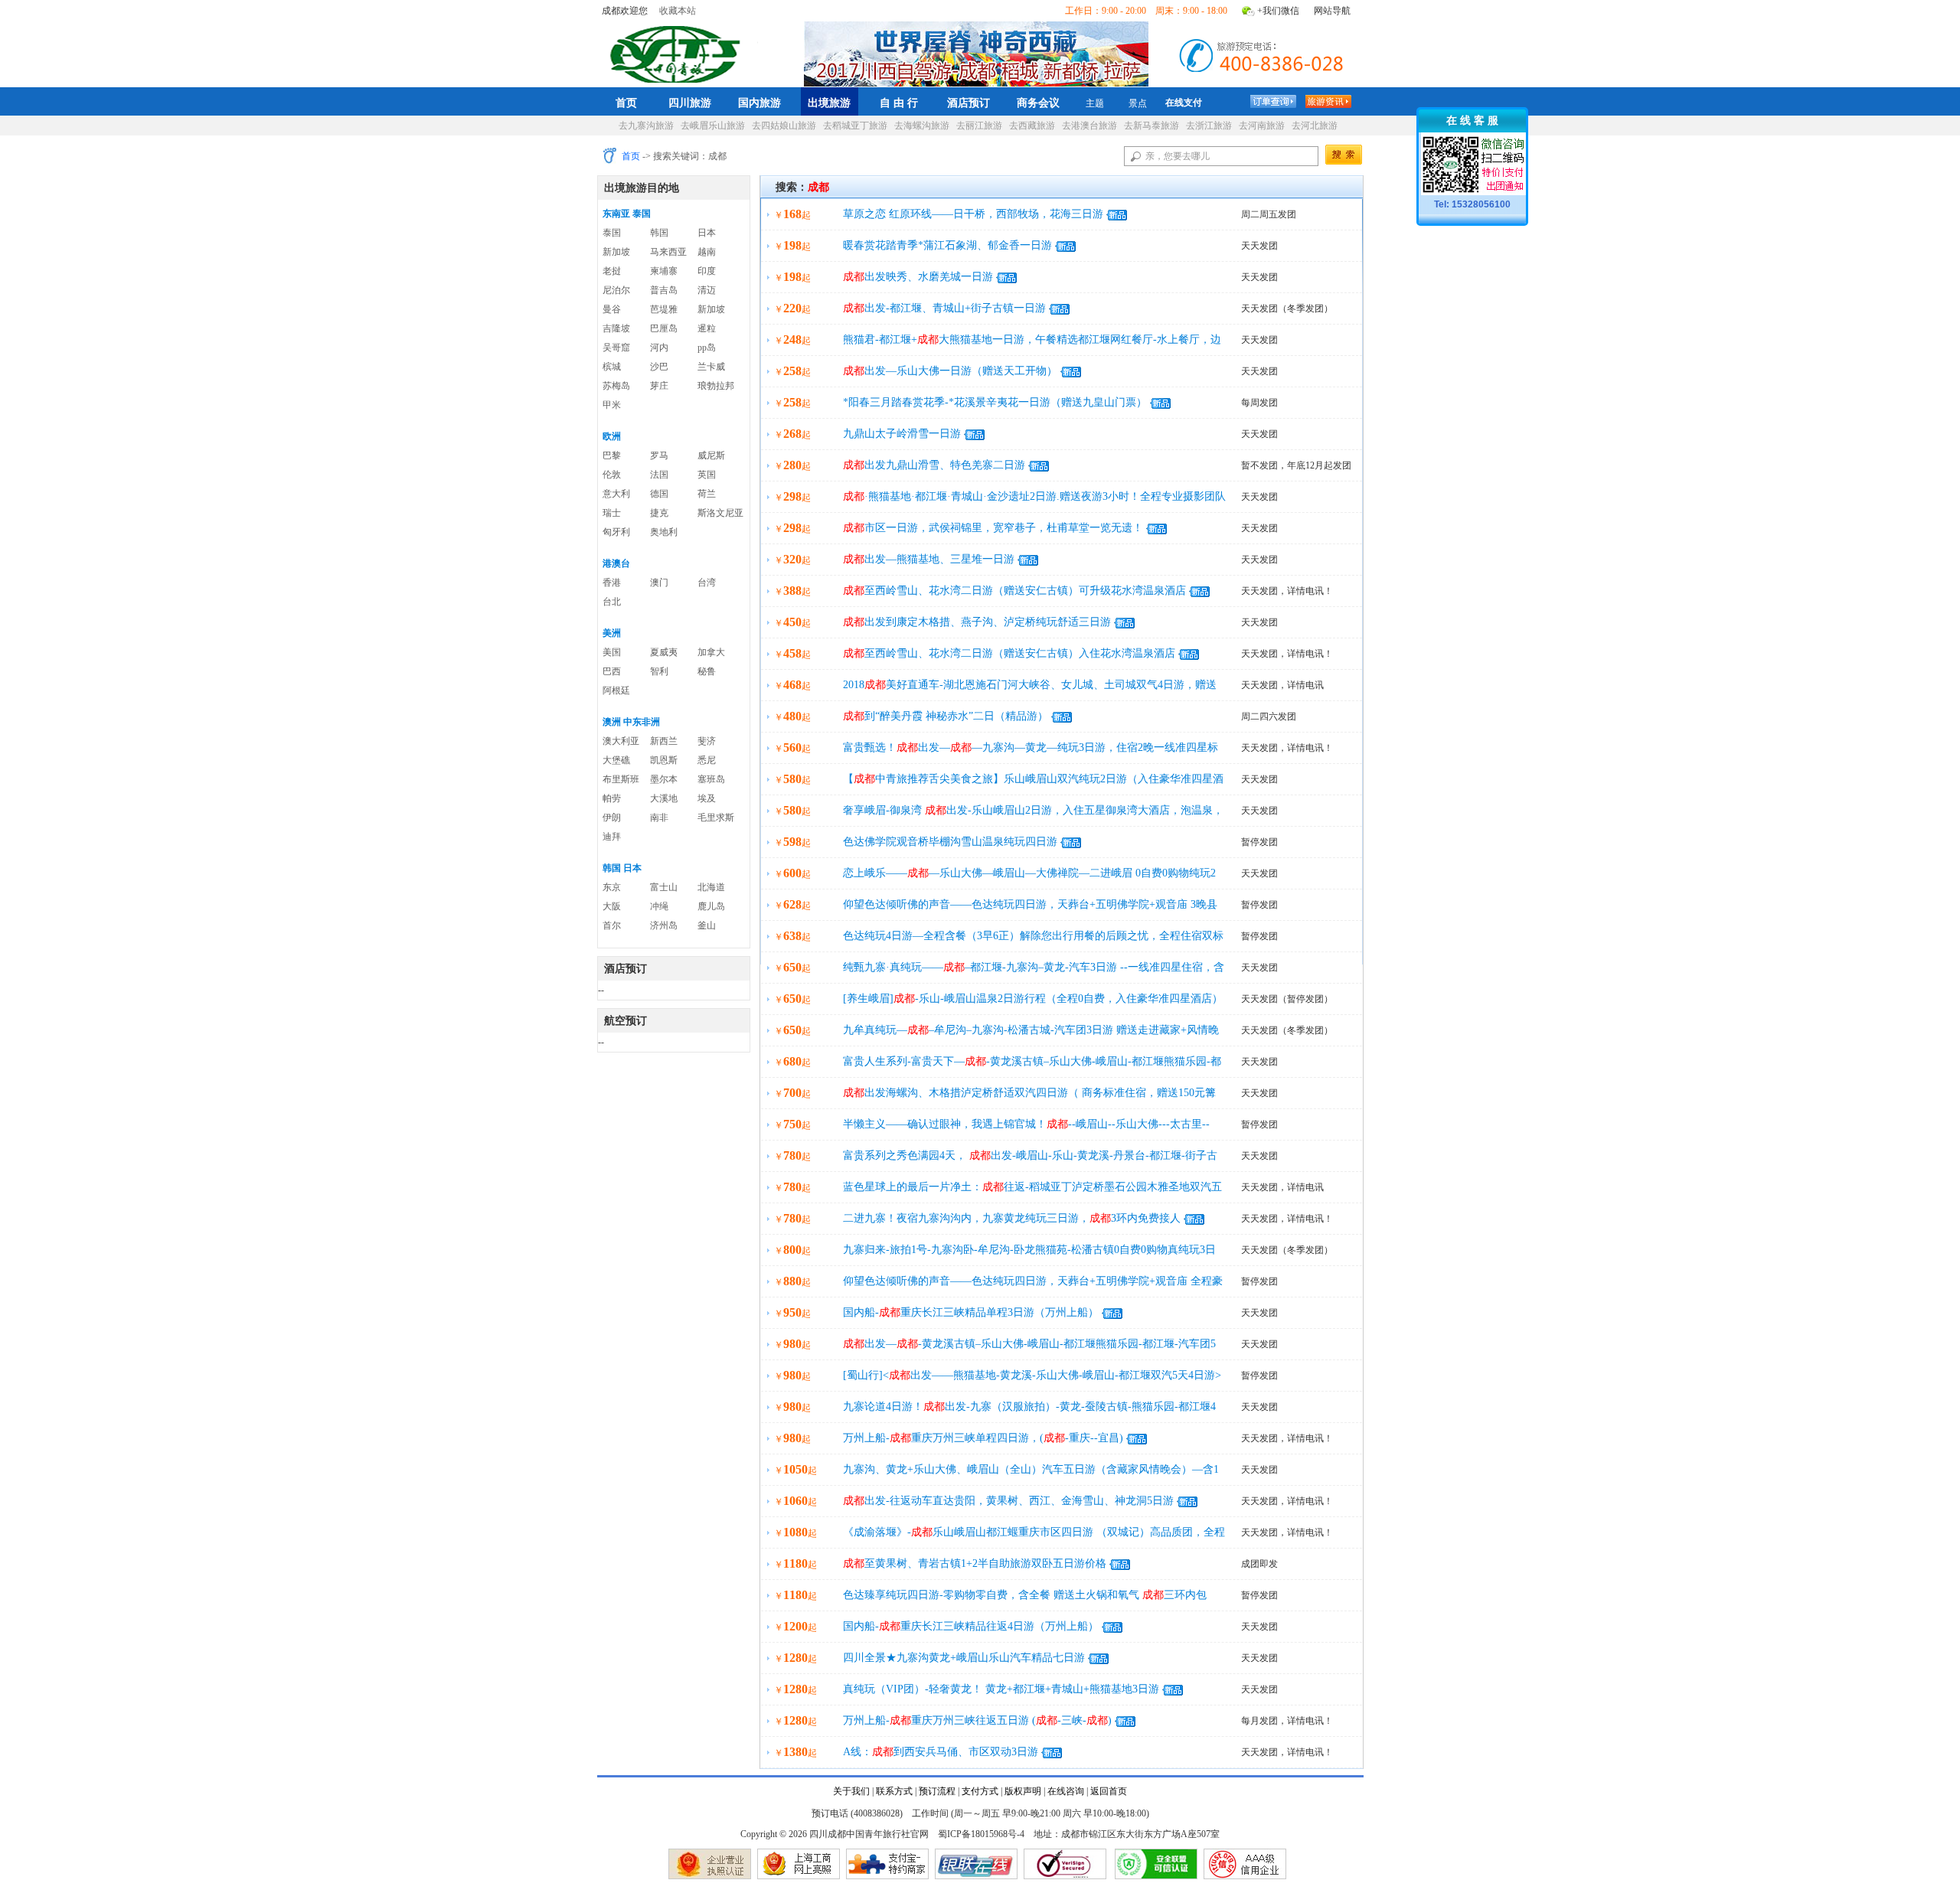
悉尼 (707, 760)
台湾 (707, 583)
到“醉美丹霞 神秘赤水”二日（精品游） (946, 716)
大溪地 (664, 798)
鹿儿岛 (711, 906)
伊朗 (612, 818)
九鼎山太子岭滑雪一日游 (902, 434)
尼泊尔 (616, 290)
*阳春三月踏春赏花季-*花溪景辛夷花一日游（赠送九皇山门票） (995, 402)
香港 (612, 583)
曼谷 (612, 309)
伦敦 (612, 475)
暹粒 (707, 328)
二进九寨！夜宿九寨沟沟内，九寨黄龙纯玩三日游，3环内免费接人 (1012, 1218)
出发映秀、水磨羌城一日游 (918, 277)
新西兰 (664, 741)
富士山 (664, 887)
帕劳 (612, 798)
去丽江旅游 (979, 126)
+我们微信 (1278, 11)
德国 (659, 494)
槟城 (612, 367)
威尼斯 (711, 455)
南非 (659, 818)
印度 (707, 271)
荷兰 (707, 494)
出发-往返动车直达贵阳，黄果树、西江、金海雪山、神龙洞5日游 (1008, 1501)
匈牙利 (616, 532)
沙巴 (659, 367)
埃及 (707, 798)
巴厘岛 (664, 328)
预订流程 (937, 1791)
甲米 (612, 405)
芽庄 (659, 386)
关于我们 (851, 1791)
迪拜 (612, 837)
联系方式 (894, 1791)
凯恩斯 (664, 760)
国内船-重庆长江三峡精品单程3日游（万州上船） (971, 1312)
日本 (707, 233)
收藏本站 (678, 11)
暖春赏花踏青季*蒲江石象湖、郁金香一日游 (947, 245)
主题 (1095, 103)
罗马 (659, 455)
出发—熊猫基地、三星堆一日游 (929, 559)
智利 (659, 671)
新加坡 (616, 252)
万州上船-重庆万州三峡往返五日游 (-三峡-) (977, 1720)
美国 (612, 652)
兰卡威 (711, 367)
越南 (707, 252)
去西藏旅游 (1032, 126)
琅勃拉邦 (716, 386)
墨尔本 (664, 779)
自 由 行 (899, 103)
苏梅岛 (616, 386)
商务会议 (1038, 103)
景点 (1138, 103)
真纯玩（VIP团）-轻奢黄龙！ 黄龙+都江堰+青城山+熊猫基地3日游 (1001, 1689)
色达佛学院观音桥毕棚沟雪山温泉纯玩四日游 (950, 842)
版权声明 (1023, 1791)
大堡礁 (616, 760)
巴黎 (612, 455)
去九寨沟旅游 (646, 126)
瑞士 (612, 513)
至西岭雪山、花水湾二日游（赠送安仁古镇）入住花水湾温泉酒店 (1009, 653)
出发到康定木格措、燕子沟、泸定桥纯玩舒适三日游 (977, 622)
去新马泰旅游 (1151, 126)
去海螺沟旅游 (922, 126)
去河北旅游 (1315, 126)
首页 (626, 103)
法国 (659, 475)
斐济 (707, 741)
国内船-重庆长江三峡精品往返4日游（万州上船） (971, 1626)
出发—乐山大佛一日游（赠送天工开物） (950, 371)
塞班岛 (711, 779)
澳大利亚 (621, 741)
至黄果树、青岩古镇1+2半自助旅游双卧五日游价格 (975, 1563)
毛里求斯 (716, 818)
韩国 (659, 233)
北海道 (711, 887)
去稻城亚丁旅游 (855, 126)
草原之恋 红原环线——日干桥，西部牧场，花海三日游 (973, 214)
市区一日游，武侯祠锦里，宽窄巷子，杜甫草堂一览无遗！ (993, 528)
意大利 (616, 494)
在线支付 (1184, 103)
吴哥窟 (616, 348)
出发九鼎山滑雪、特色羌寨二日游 (934, 465)
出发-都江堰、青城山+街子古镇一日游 (944, 308)
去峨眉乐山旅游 (713, 126)
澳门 (659, 583)
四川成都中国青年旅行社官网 (678, 52)
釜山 (707, 925)
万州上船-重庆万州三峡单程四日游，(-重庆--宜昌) (983, 1438)
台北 (612, 602)
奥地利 (664, 532)
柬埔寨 (664, 271)
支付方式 (980, 1791)
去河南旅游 (1262, 126)
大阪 (612, 906)
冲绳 (659, 906)
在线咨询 (1066, 1791)
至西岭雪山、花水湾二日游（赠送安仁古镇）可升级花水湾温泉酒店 (1014, 591)
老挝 (612, 271)
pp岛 (707, 348)
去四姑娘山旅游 (784, 126)
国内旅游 (759, 103)
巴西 (612, 671)
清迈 (707, 290)
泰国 (612, 233)
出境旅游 (829, 103)
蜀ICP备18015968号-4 (981, 1834)
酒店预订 (969, 103)
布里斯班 (621, 779)
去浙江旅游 (1209, 126)
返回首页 (1109, 1791)
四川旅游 (690, 103)
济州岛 (664, 925)
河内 (659, 348)
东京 (612, 887)
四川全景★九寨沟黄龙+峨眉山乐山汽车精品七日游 (964, 1658)
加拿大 (711, 652)
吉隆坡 (616, 328)
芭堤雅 (664, 309)
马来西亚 (668, 252)
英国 (707, 475)
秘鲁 (707, 671)
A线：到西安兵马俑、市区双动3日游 (941, 1752)
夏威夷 (664, 652)
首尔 (612, 925)
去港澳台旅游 (1089, 126)
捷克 (659, 513)
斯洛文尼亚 (720, 513)
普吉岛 (664, 290)
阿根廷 (616, 690)
